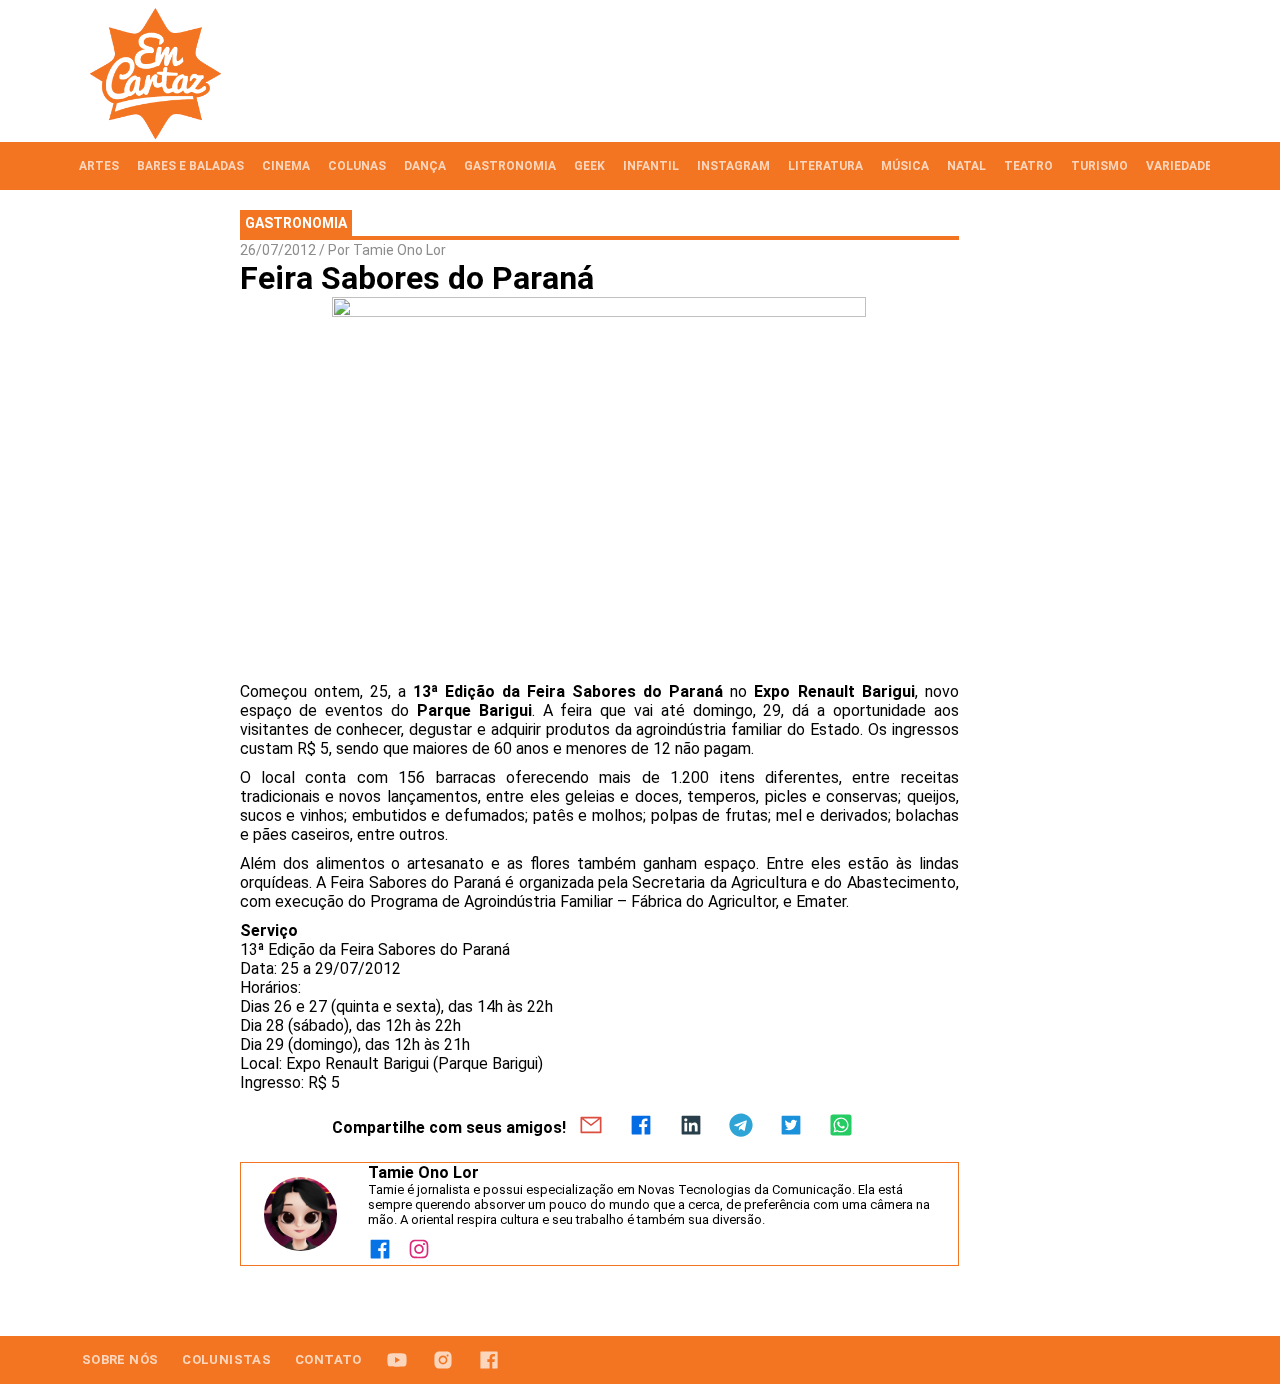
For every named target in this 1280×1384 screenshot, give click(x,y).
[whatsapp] (841, 1127)
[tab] (99, 166)
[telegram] (741, 1127)
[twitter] (791, 1127)
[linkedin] (691, 1127)
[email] (591, 1127)
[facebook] (641, 1127)
